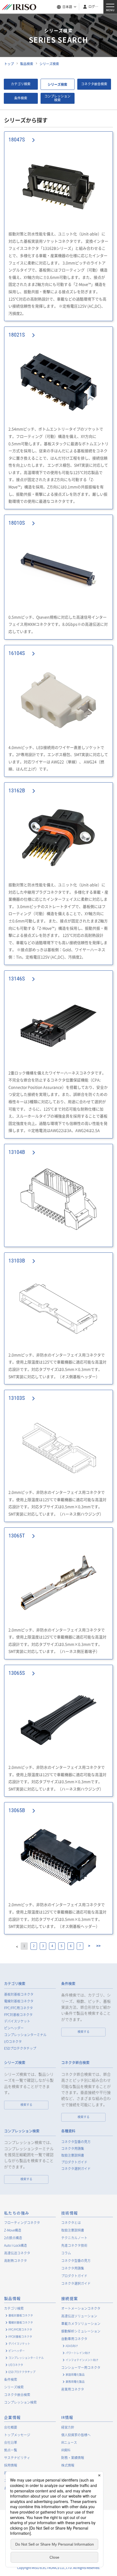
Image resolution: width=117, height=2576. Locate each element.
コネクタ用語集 (73, 2149)
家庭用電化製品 (75, 2374)
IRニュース (69, 2442)
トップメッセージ (17, 2435)
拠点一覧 (11, 2450)
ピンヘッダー (14, 2028)
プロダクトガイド (74, 2162)
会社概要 (11, 2427)
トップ (9, 64)
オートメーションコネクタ (81, 2308)
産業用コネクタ (73, 2389)
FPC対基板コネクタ (18, 2015)
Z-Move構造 (13, 2230)
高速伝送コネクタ (17, 2253)
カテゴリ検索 (21, 84)
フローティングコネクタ (22, 2223)
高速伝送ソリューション (79, 2316)
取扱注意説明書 (73, 2155)
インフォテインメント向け (82, 2360)
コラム (66, 2253)
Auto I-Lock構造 (16, 2245)
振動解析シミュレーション (81, 2331)
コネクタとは (71, 2223)
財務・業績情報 (73, 2458)
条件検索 (21, 98)
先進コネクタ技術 (74, 2245)
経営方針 (68, 2427)
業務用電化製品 (75, 2382)
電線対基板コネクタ (19, 2001)
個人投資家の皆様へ (76, 2435)
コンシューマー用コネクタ (81, 2368)
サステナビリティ (17, 2458)
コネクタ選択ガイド (76, 2169)
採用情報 (11, 2465)
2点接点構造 (13, 2238)
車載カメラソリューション (81, 2324)
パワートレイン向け (78, 2353)
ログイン (94, 7)
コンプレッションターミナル (25, 2035)
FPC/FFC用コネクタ (19, 2008)
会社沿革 (11, 2442)
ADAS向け (72, 2346)
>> (98, 1946)
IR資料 (66, 2450)
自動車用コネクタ (74, 2339)
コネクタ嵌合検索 (94, 84)
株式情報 (68, 2465)
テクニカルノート (74, 2238)
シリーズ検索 (49, 64)
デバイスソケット (17, 2021)
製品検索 (27, 64)
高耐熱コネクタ (16, 2261)
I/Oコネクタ (13, 2042)
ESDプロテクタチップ (20, 2048)
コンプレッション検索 (57, 98)
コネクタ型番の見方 (76, 2142)
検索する (84, 2032)
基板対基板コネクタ (19, 1994)
